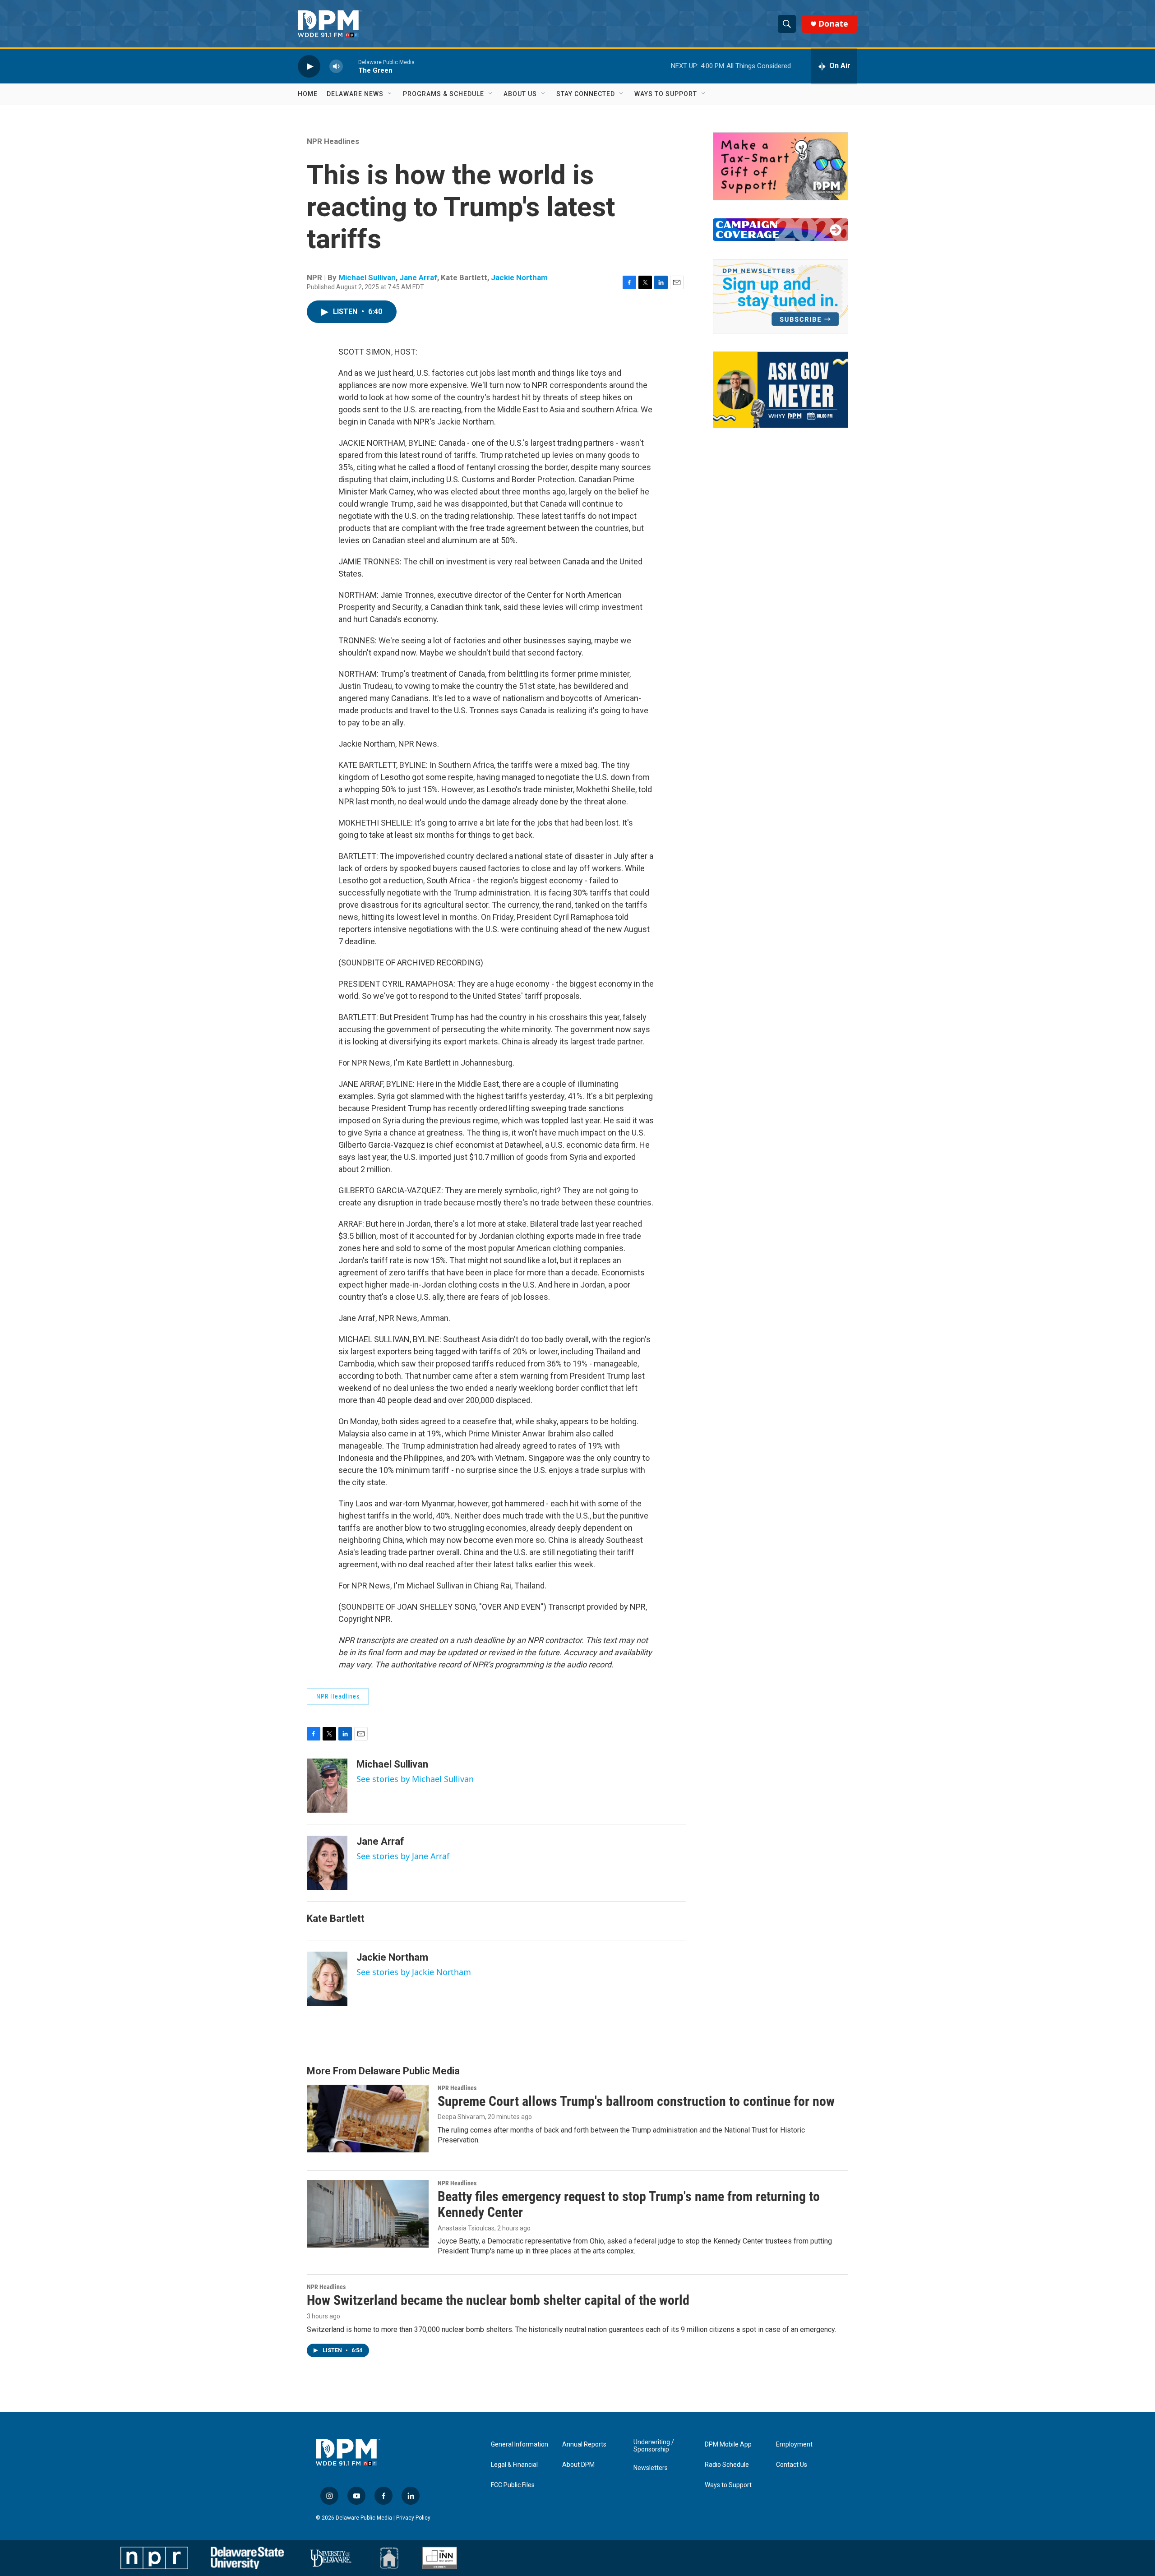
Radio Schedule (727, 2465)
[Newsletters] (781, 296)
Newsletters (651, 2468)
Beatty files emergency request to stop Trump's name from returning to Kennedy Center (629, 2204)
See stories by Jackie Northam (414, 1972)
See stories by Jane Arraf (403, 1856)
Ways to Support (666, 94)
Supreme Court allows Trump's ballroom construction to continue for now (636, 2101)
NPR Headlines (333, 141)
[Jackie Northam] (327, 1979)
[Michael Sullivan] (327, 1786)
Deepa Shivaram (461, 2117)
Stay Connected (586, 94)
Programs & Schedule (444, 94)
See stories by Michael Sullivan (415, 1779)
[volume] (336, 66)
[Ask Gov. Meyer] (781, 390)
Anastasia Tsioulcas (466, 2228)
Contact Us (792, 2465)
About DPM (578, 2465)
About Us (520, 94)
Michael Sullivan (367, 277)
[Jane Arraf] (327, 1863)
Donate (833, 24)
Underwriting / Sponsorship (654, 2446)
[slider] (351, 66)
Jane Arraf (418, 277)
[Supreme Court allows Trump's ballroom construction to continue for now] (368, 2119)
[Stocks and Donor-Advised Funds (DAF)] (781, 166)
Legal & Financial (514, 2465)
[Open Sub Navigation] (390, 94)
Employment (794, 2444)
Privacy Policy (413, 2518)
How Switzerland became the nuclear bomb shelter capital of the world (498, 2300)
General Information (520, 2444)
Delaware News (355, 94)
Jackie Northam (519, 277)
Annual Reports (584, 2444)
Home (308, 94)
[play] (309, 66)
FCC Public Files (513, 2485)
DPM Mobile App (728, 2444)
